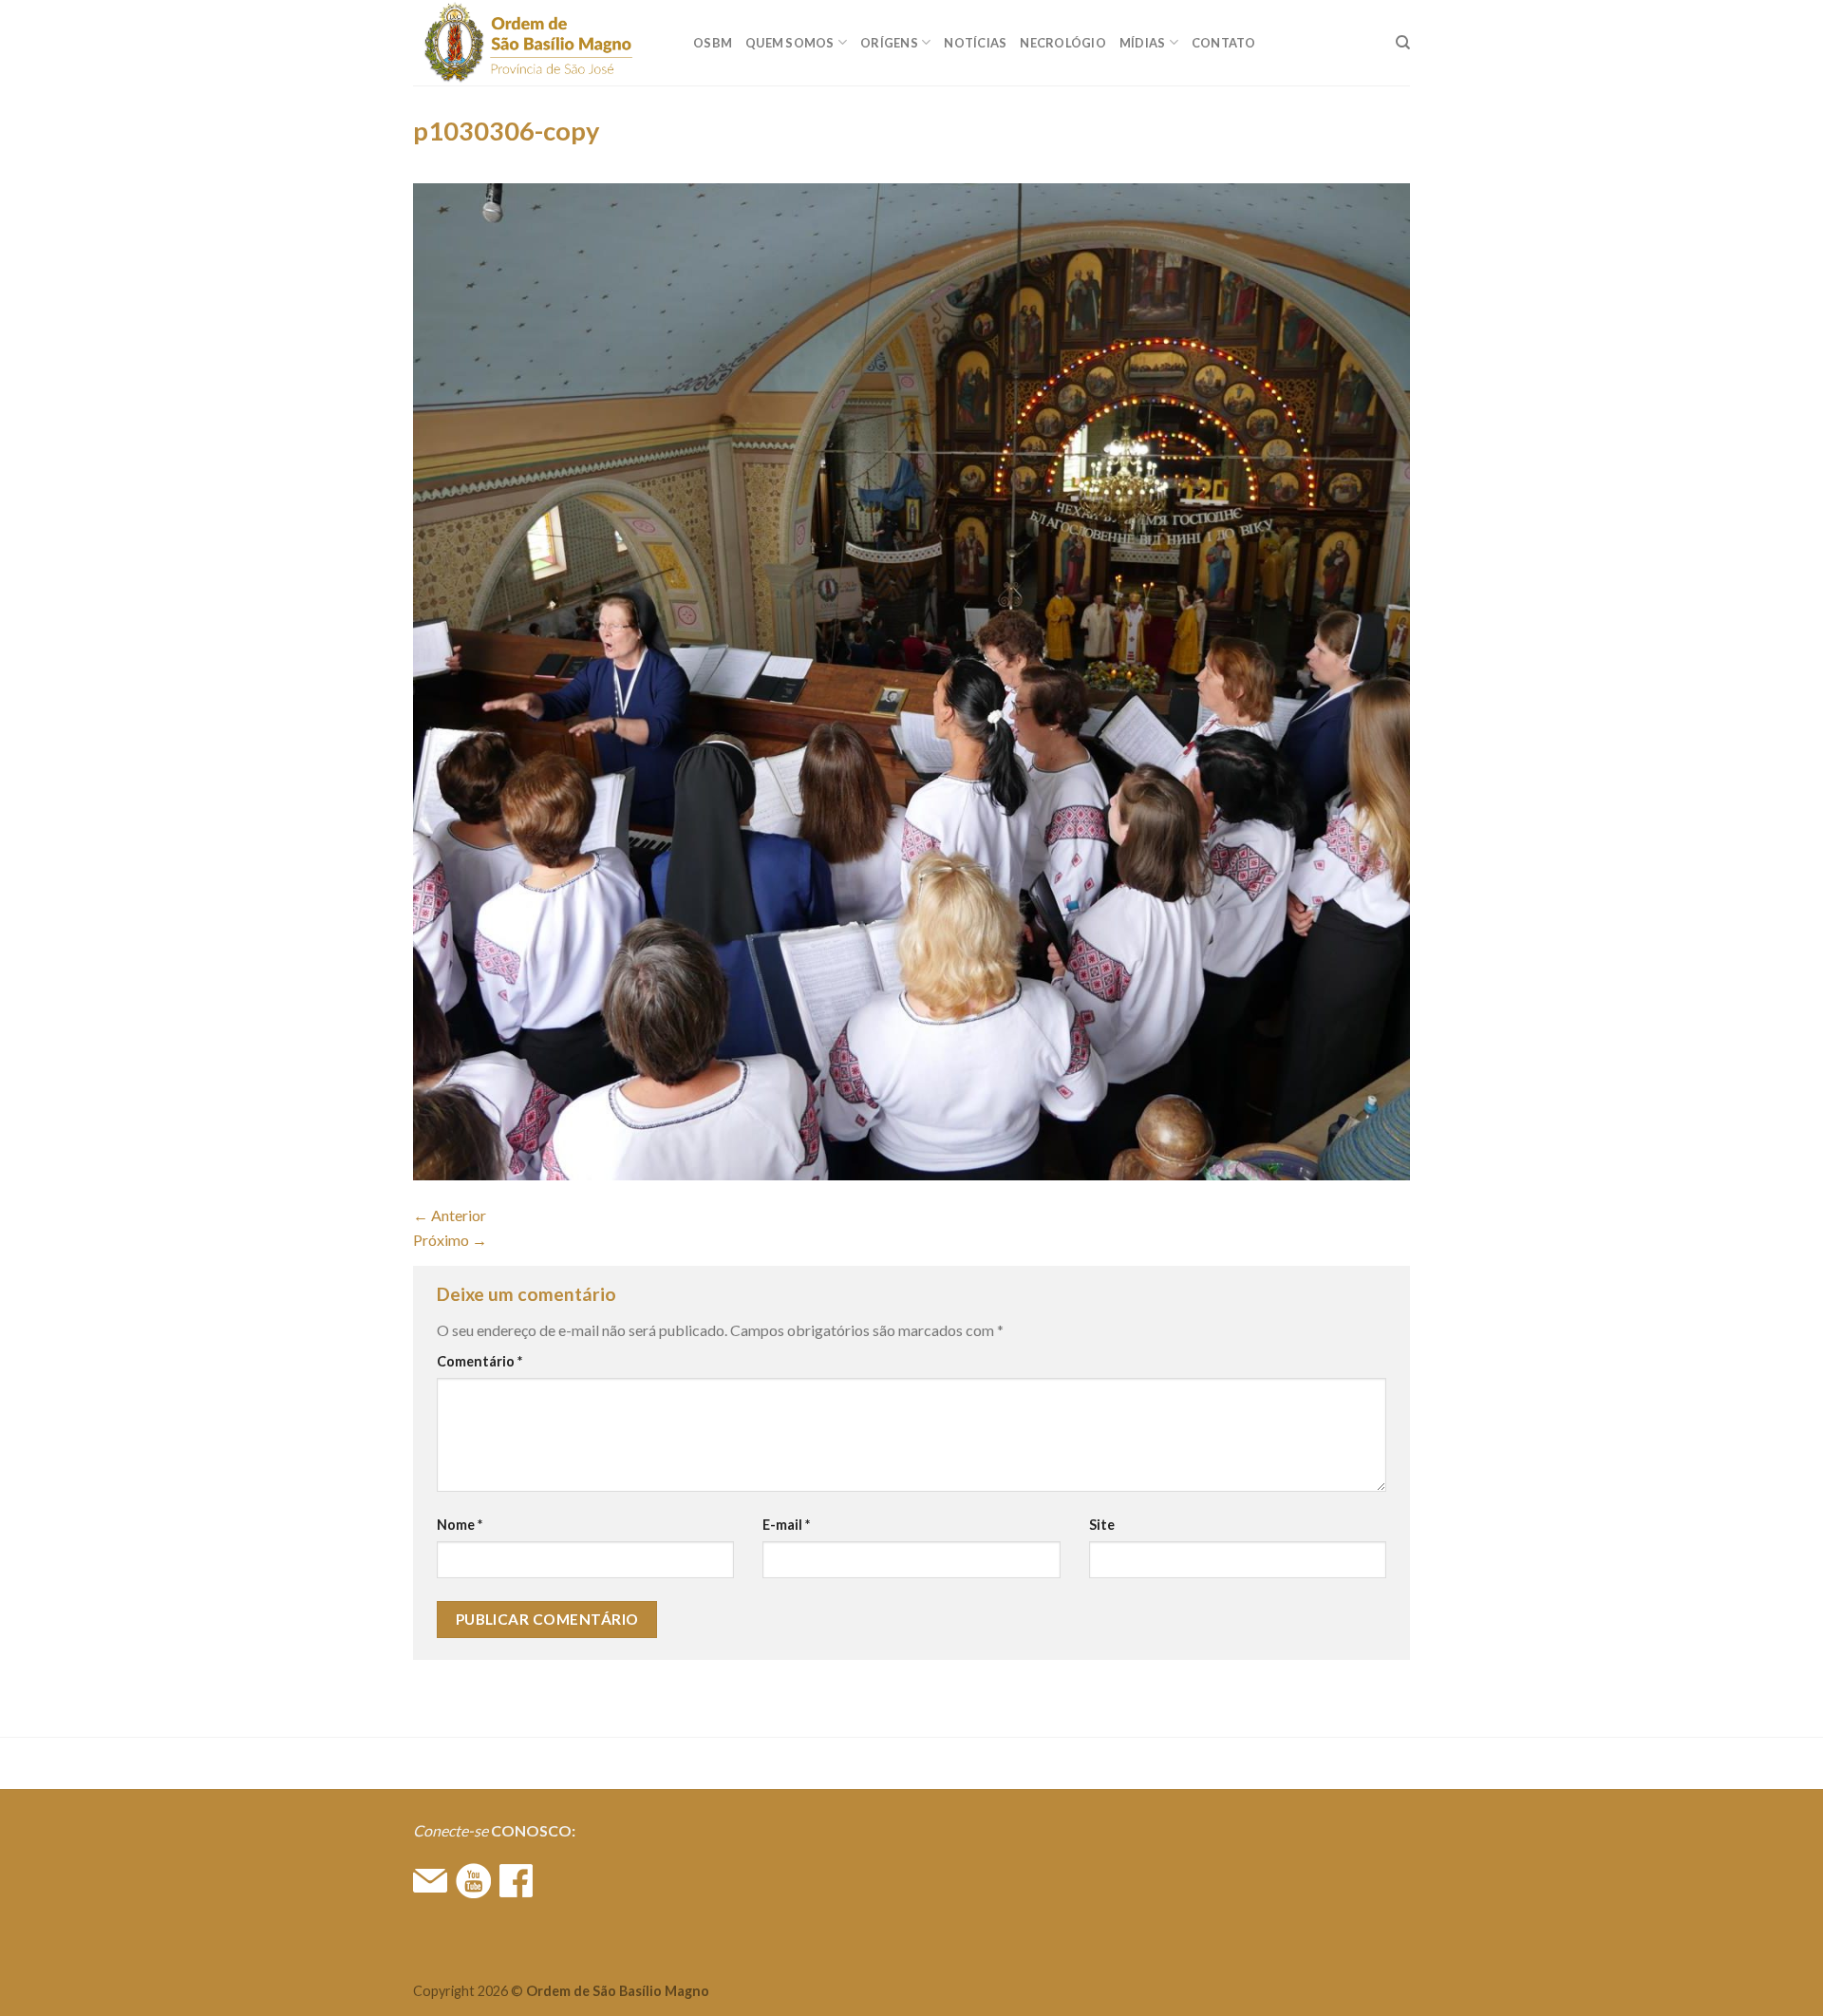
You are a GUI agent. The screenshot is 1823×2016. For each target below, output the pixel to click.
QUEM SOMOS (790, 43)
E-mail (786, 1525)
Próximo (450, 1240)
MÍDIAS (1143, 43)
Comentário (479, 1361)
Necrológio (1063, 43)
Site (1102, 1525)
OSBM (713, 43)
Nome (460, 1525)
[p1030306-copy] (911, 679)
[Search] (1403, 43)
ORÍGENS (889, 43)
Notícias (975, 43)
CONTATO (1224, 43)
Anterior (450, 1215)
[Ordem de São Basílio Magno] (539, 43)
